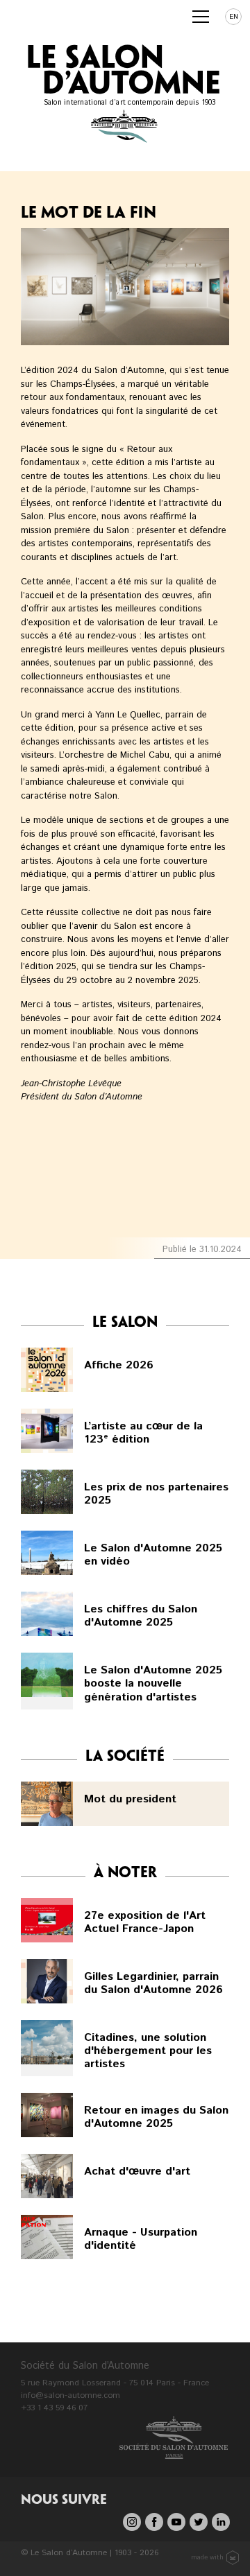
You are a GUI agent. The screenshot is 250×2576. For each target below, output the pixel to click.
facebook (154, 2522)
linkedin (221, 2522)
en (234, 17)
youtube (176, 2522)
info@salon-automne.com (70, 2395)
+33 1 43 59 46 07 (54, 2408)
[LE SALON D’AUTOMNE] (52, 13)
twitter (199, 2522)
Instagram (132, 2522)
